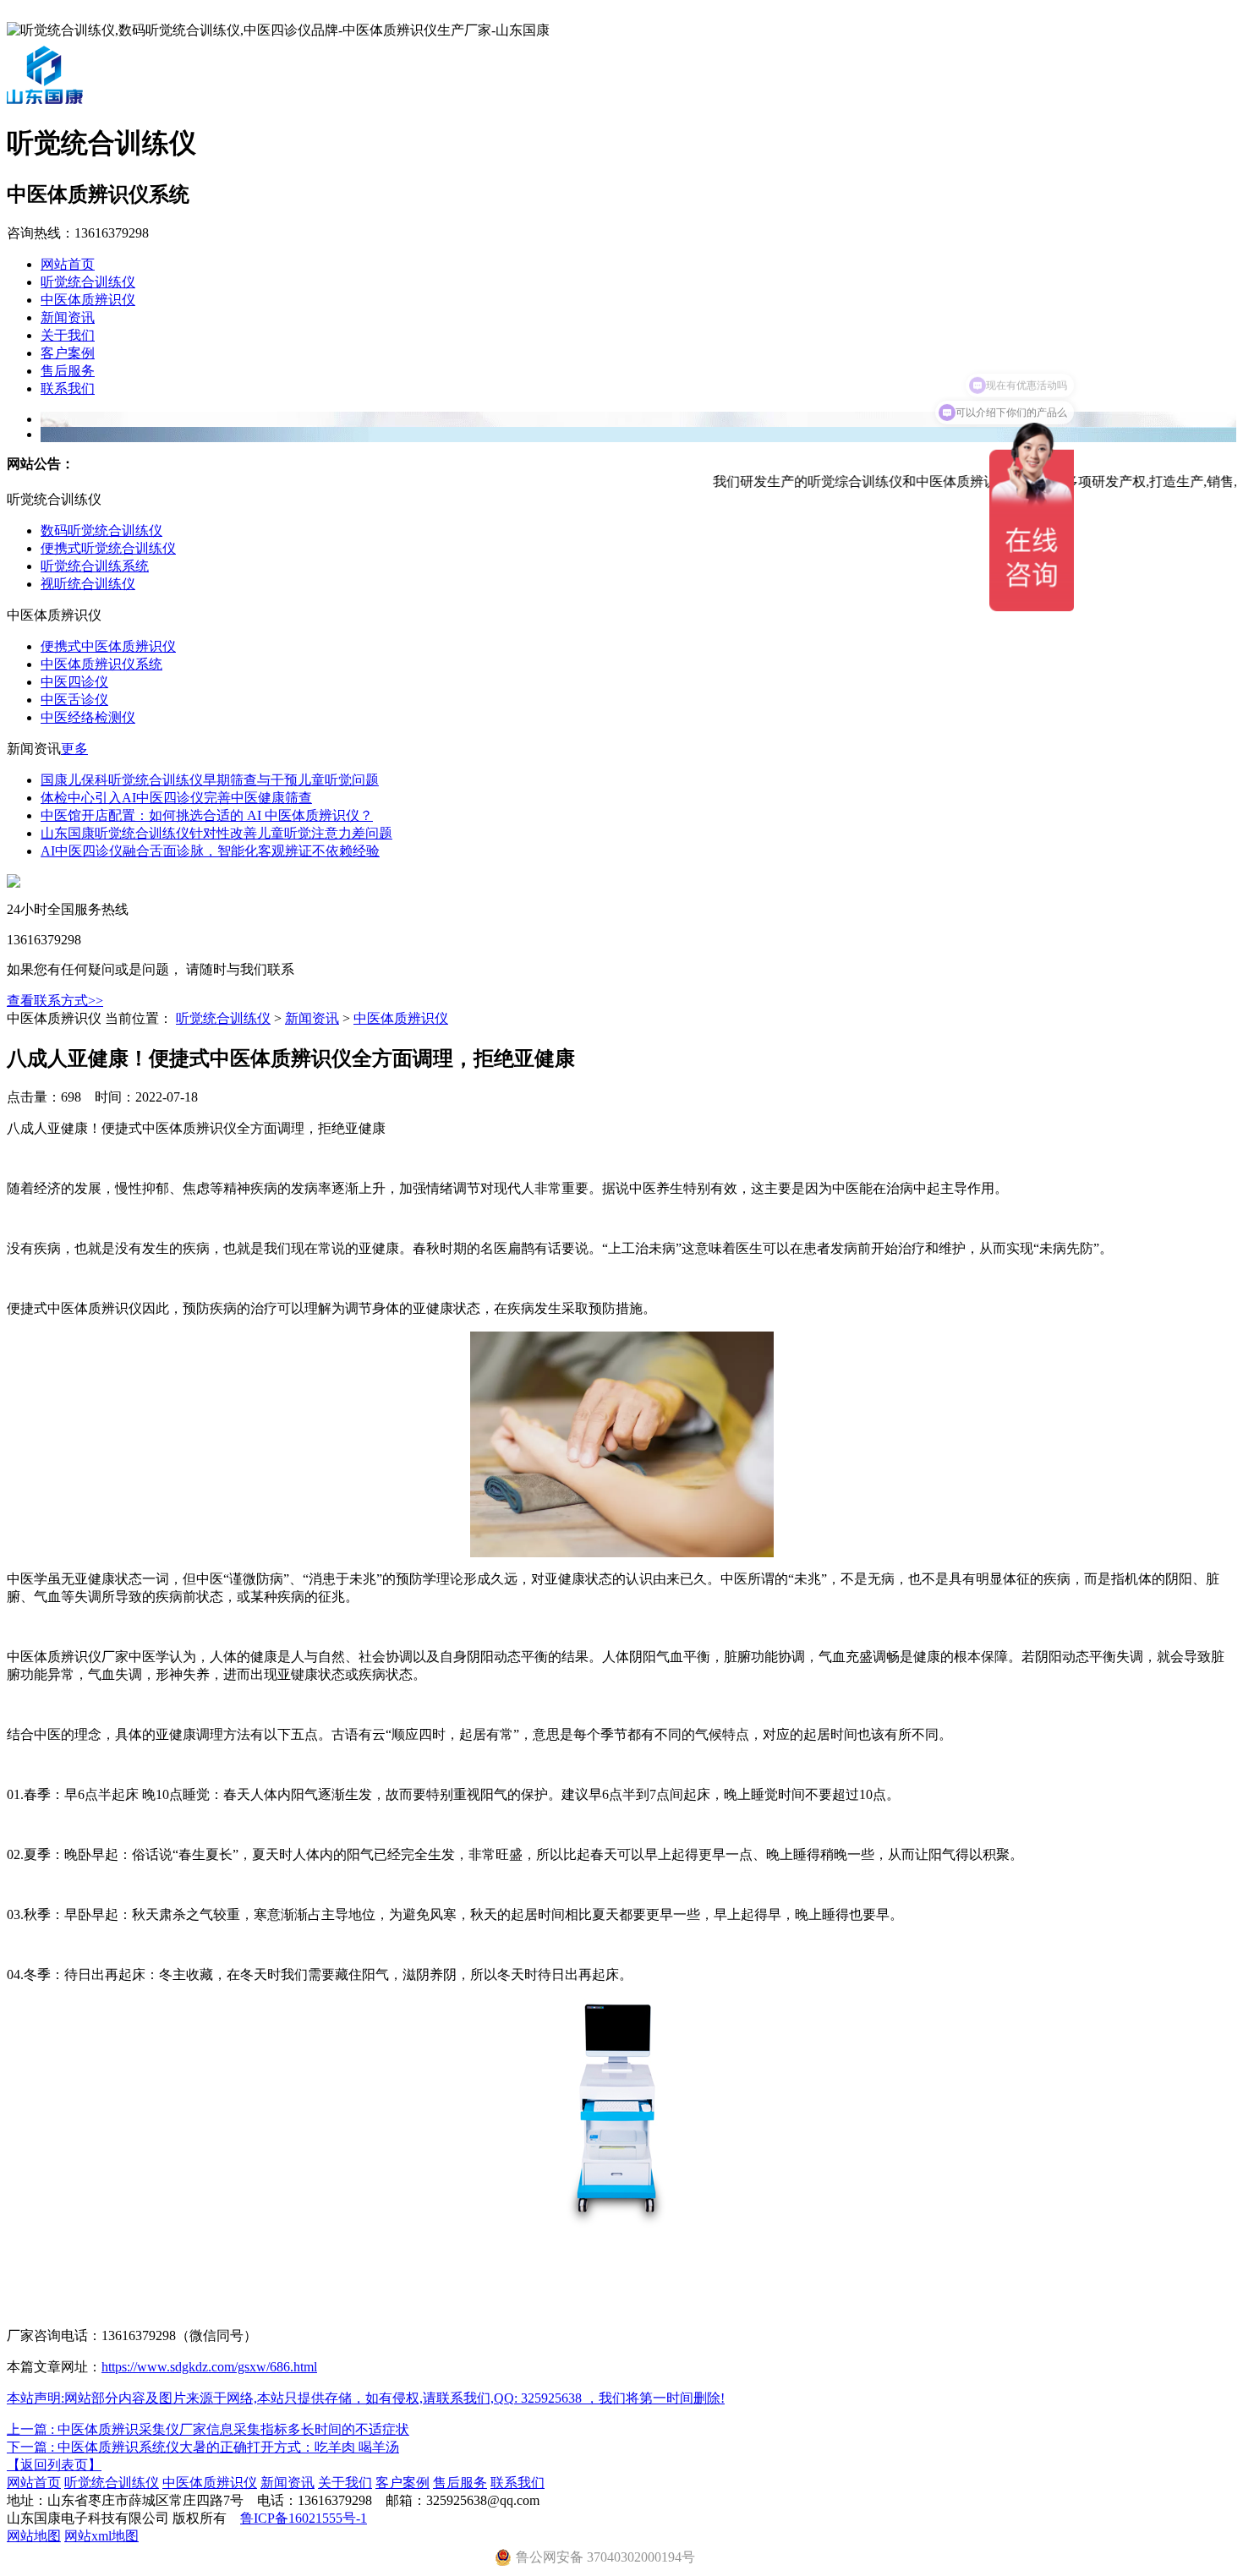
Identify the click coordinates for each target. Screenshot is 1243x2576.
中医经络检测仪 (88, 717)
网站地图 (34, 2536)
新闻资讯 (68, 317)
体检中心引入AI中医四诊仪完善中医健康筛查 (176, 798)
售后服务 (68, 371)
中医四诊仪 (74, 682)
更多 (74, 749)
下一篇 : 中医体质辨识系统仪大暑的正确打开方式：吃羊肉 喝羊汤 (203, 2447)
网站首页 (68, 264)
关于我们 (68, 335)
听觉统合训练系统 (95, 566)
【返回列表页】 (54, 2465)
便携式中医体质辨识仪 (108, 646)
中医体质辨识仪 (88, 300)
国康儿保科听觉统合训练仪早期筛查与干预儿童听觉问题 (210, 780)
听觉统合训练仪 (88, 282)
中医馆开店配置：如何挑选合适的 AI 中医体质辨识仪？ (207, 815)
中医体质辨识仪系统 (101, 664)
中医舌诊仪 (74, 700)
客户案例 (68, 353)
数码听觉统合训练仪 (101, 531)
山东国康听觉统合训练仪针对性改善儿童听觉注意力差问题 (216, 833)
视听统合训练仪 (88, 584)
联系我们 (68, 388)
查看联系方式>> (55, 1001)
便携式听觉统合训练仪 (108, 548)
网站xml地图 (101, 2536)
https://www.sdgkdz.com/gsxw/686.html (209, 2367)
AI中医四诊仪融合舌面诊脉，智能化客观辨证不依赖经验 (210, 851)
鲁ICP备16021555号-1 (304, 2518)
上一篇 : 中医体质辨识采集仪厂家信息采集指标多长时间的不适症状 (208, 2429)
